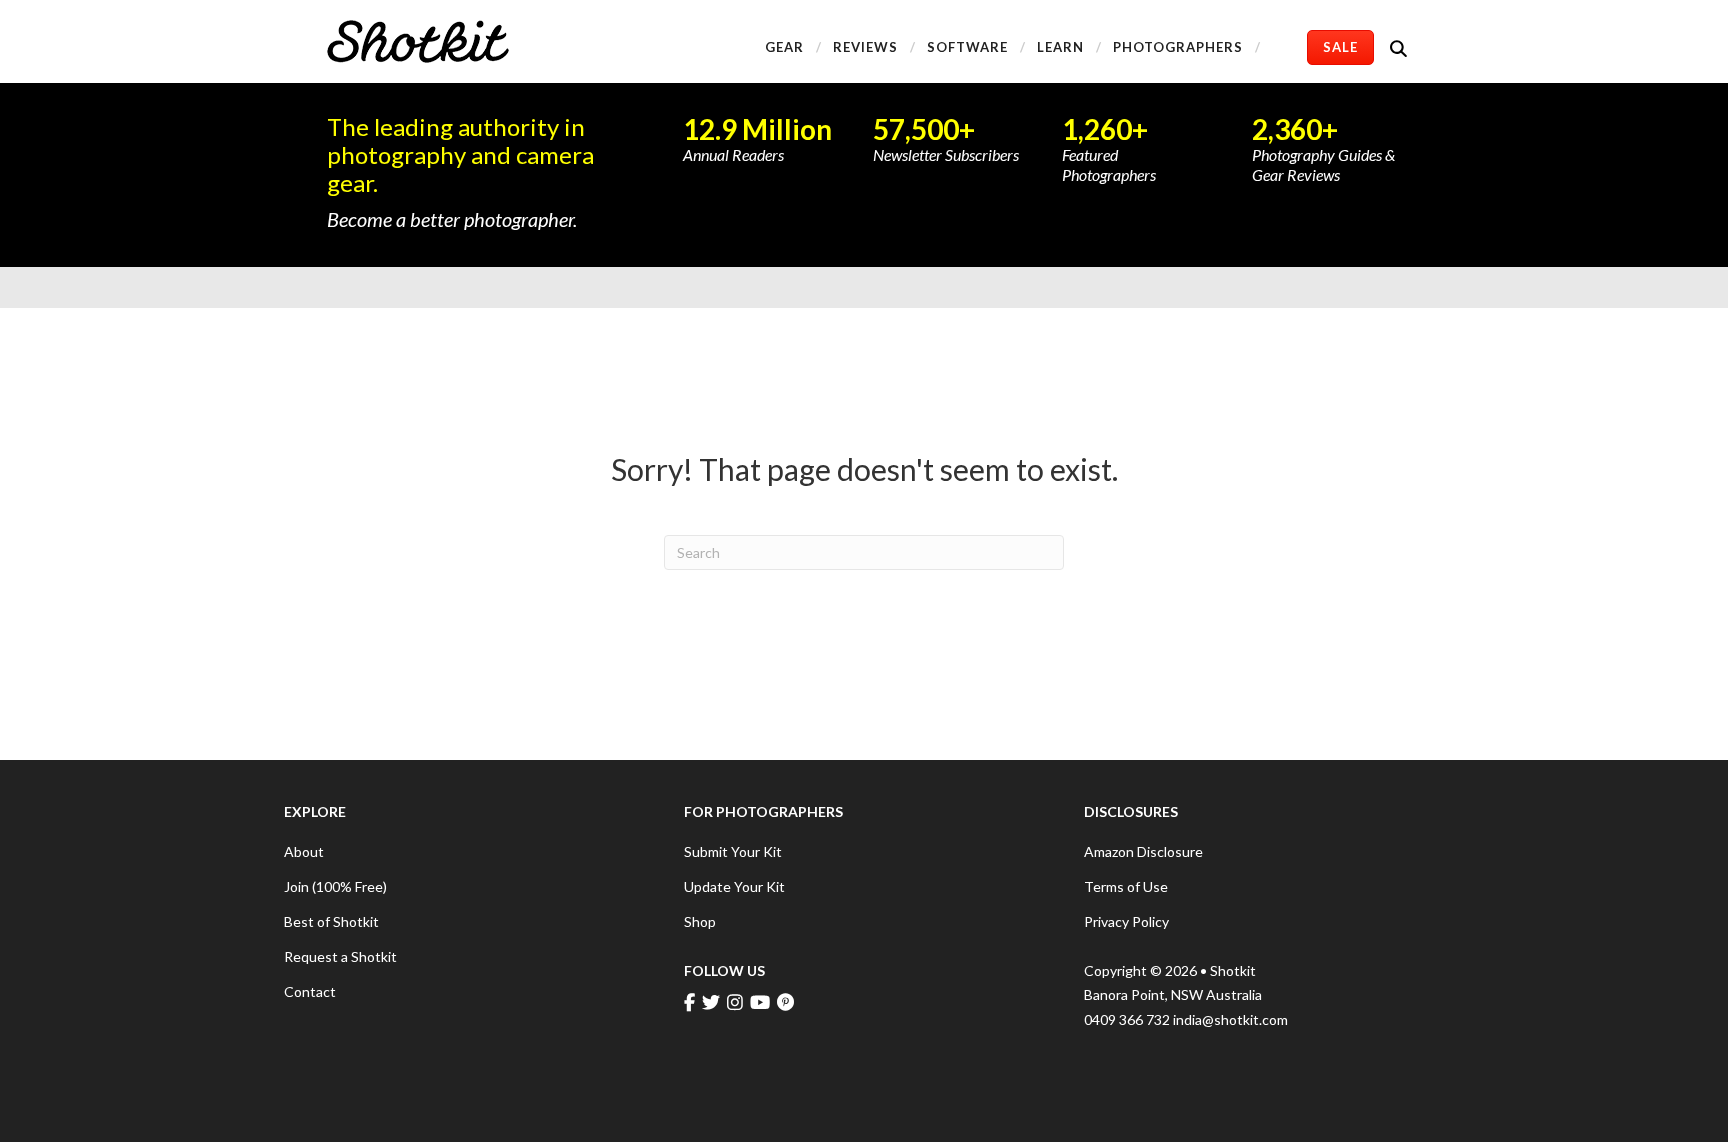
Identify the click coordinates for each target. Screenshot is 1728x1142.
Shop (700, 921)
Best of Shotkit (331, 921)
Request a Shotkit (340, 956)
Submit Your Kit (733, 851)
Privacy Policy (1126, 921)
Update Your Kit (734, 886)
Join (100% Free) (335, 886)
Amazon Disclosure (1143, 851)
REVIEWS (865, 47)
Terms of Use (1126, 886)
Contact (310, 991)
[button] (1403, 48)
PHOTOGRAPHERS (1178, 47)
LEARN (1060, 47)
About (304, 851)
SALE (1340, 47)
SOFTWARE (967, 47)
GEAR (784, 47)
